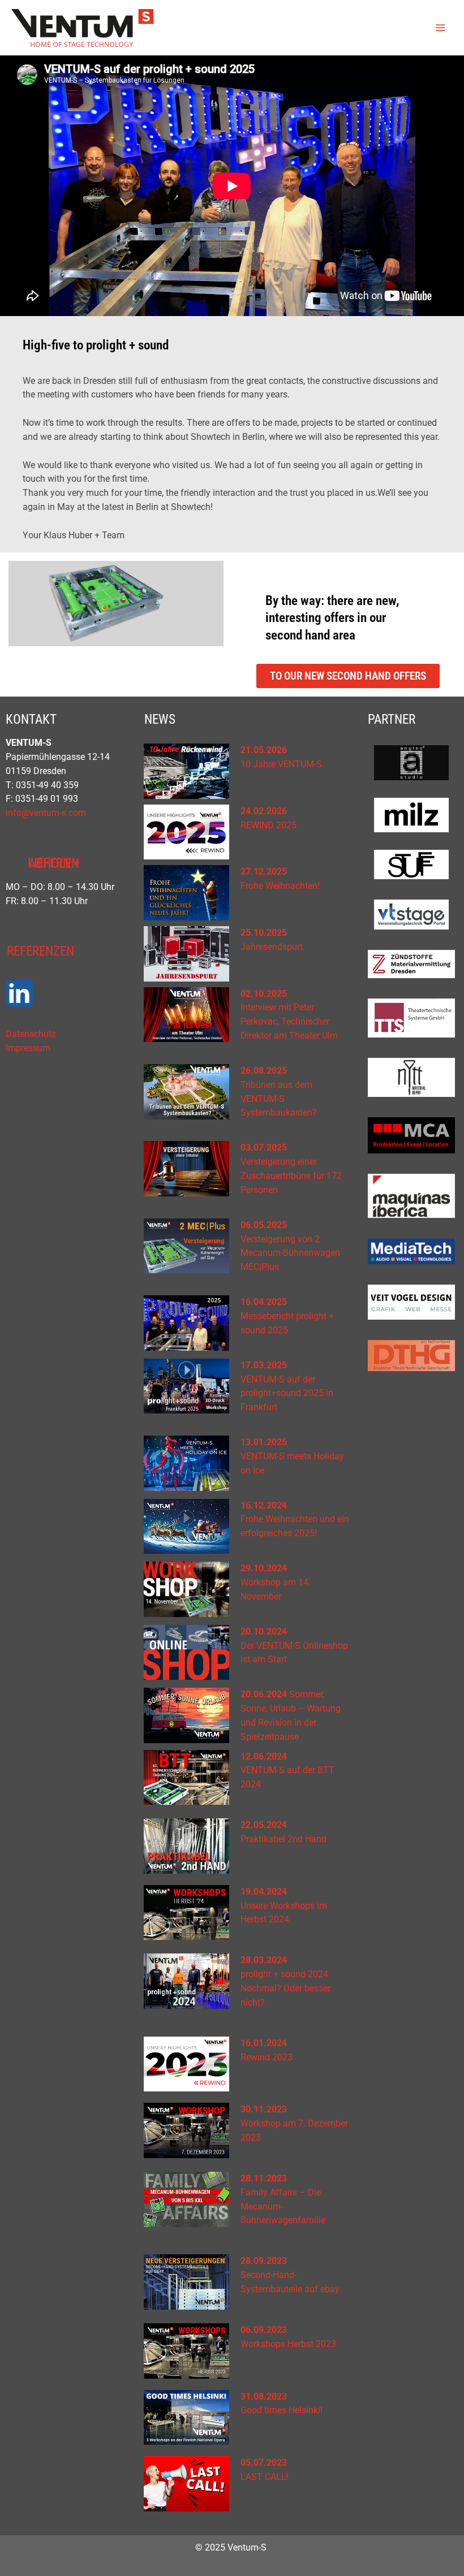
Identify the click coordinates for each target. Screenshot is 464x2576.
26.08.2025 (264, 1071)
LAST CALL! (265, 2477)
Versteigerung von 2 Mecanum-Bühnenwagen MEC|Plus (290, 1254)
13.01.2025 (264, 1442)
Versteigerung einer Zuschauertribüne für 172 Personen (291, 1176)
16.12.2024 (264, 1506)
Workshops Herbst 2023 (288, 2344)
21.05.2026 (264, 750)
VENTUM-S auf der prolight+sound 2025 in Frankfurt (287, 1394)
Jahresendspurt (272, 947)
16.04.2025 (264, 1302)
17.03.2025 (264, 1365)
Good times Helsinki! (282, 2410)
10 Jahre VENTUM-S (281, 764)
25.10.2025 (264, 933)
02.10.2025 (264, 994)
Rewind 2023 (267, 2058)
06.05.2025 (264, 1225)
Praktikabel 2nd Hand (283, 1839)
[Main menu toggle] (441, 27)
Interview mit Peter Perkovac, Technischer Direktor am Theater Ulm (289, 1022)
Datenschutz (31, 1034)
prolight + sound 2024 (284, 1974)
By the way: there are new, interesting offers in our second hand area (332, 617)
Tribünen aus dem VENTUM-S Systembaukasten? (279, 1099)
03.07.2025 (264, 1148)
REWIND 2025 (268, 825)
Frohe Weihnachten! (280, 886)
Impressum (28, 1048)
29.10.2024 (264, 1568)
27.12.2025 (264, 872)
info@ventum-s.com (46, 813)
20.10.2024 (264, 1632)
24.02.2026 (264, 811)
